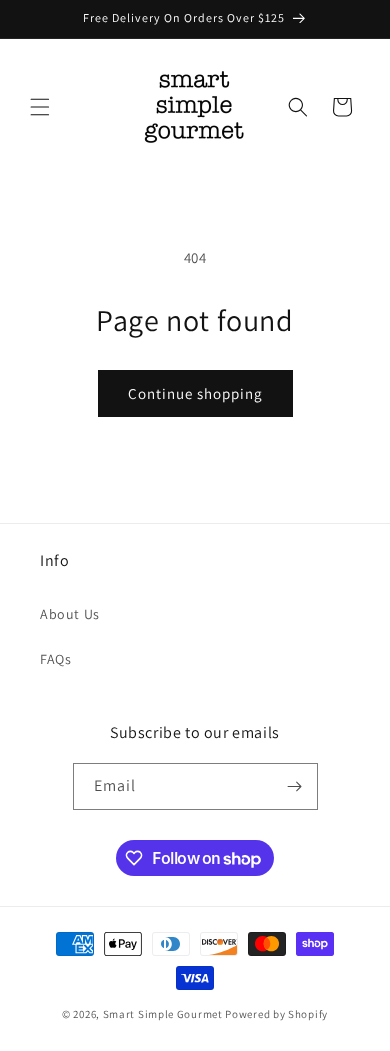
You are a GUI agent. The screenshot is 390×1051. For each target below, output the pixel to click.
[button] (40, 107)
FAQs (55, 659)
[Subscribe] (295, 786)
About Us (70, 614)
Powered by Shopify (276, 1014)
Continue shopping (195, 393)
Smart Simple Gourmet (163, 1014)
